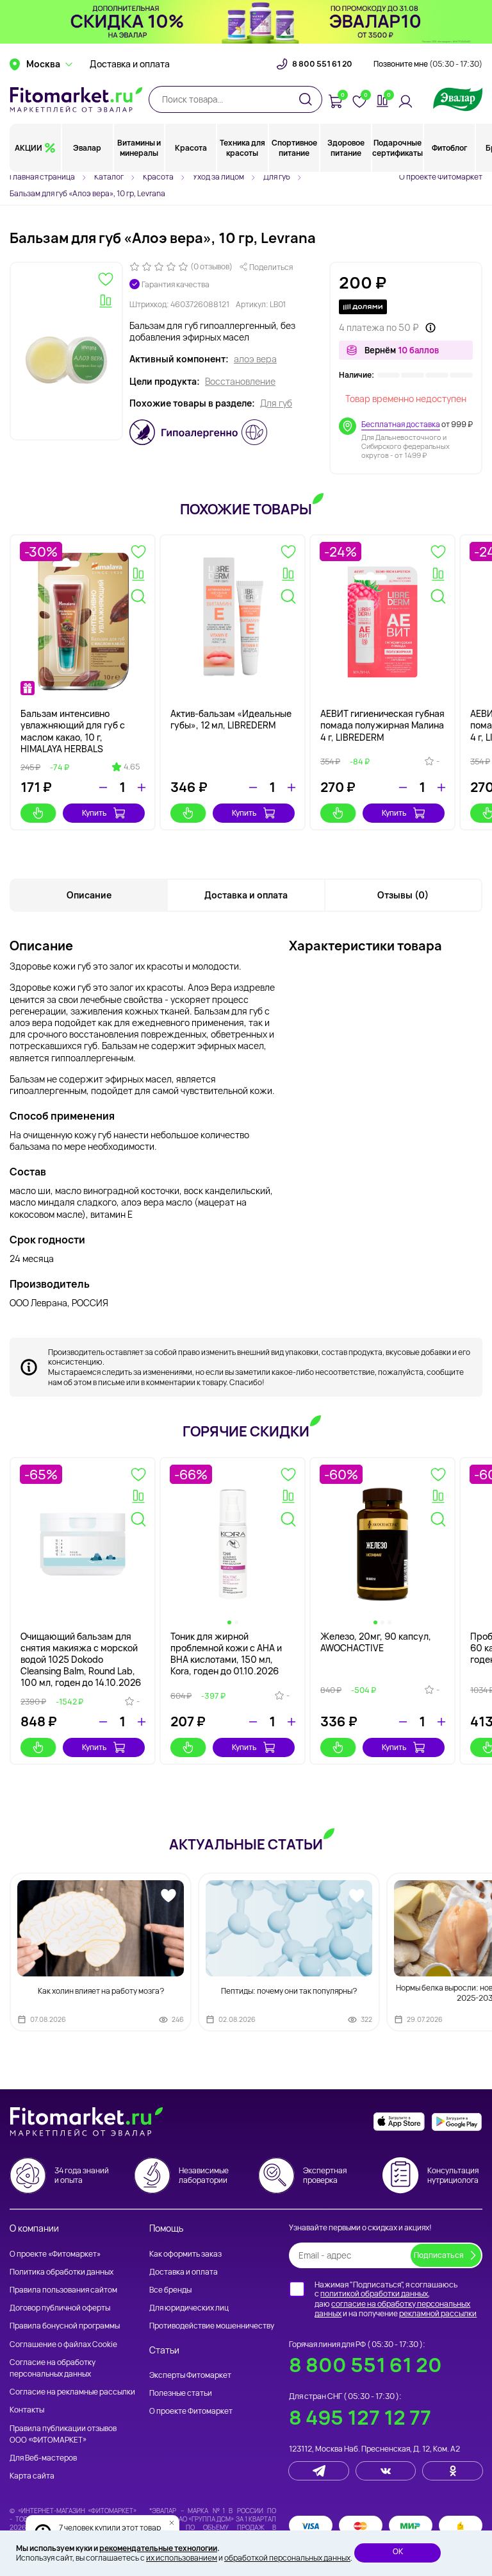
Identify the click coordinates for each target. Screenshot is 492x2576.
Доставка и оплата (130, 64)
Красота (191, 148)
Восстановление (240, 382)
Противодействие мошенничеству (212, 2326)
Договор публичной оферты (60, 2308)
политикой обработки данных (374, 2294)
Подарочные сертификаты (398, 148)
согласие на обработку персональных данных (392, 2309)
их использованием (182, 2558)
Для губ (276, 403)
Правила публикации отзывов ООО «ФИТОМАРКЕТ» (63, 2434)
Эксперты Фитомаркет (190, 2375)
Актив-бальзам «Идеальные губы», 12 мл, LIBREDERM (231, 719)
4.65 (132, 767)
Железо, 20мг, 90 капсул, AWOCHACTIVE (376, 1642)
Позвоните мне (428, 64)
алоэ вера (255, 359)
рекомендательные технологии (158, 2548)
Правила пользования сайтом (63, 2290)
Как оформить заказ (185, 2254)
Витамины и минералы (139, 148)
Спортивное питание (294, 148)
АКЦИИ (29, 148)
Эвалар (87, 148)
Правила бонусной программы (65, 2326)
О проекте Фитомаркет (441, 177)
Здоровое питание (346, 148)
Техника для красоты (242, 148)
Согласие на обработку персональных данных (53, 2368)
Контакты (27, 2410)
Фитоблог (449, 148)
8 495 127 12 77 (360, 2417)
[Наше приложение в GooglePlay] (457, 2122)
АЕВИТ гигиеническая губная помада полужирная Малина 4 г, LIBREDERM (382, 725)
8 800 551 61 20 (322, 64)
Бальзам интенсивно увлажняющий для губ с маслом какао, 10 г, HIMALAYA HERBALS (73, 731)
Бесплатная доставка (401, 424)
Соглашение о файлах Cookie (63, 2344)
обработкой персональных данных (287, 2558)
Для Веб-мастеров (43, 2458)
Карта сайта (32, 2476)
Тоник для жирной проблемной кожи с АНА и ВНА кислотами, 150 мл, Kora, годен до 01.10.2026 (226, 1654)
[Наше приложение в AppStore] (399, 2122)
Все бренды (170, 2290)
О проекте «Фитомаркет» (55, 2254)
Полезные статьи (181, 2393)
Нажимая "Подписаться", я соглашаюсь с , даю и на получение (396, 2299)
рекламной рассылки (438, 2313)
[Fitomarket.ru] (76, 99)
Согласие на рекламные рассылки (72, 2392)
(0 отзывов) (211, 267)
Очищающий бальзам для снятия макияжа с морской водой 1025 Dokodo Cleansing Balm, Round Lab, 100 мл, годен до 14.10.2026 (81, 1660)
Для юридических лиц (189, 2308)
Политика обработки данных (61, 2272)
